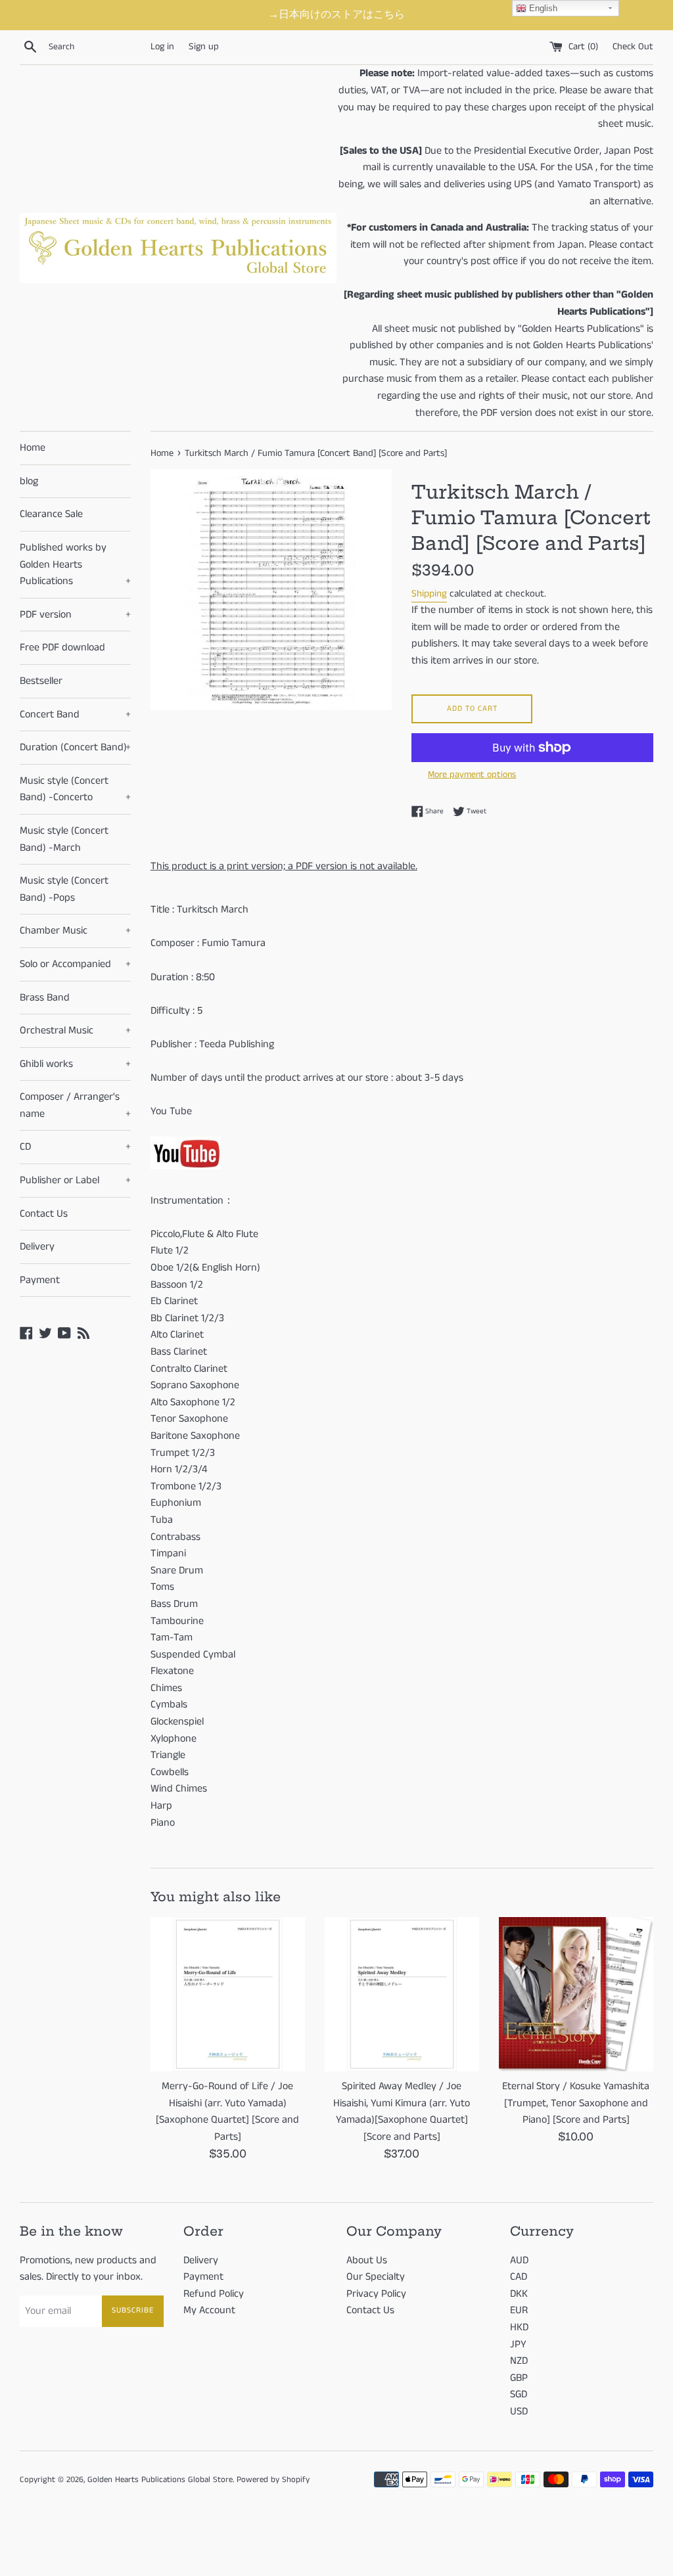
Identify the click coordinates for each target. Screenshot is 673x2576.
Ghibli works (75, 1064)
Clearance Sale (51, 514)
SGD (519, 2394)
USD (519, 2411)
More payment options (472, 775)
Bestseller (41, 681)
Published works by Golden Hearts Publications (75, 564)
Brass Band (45, 998)
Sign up (204, 47)
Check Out (633, 47)
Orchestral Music (75, 1030)
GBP (519, 2378)
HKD (519, 2327)
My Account (209, 2310)
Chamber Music (75, 931)
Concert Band (75, 714)
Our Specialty (376, 2277)
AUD (519, 2260)
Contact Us (44, 1214)
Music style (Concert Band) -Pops (64, 889)
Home (33, 448)
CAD (519, 2277)
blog (29, 481)
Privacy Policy (376, 2294)
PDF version (75, 615)
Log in (162, 47)
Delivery (37, 1247)
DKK (519, 2294)
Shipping (429, 594)
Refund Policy (214, 2294)
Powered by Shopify (273, 2479)
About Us (367, 2260)
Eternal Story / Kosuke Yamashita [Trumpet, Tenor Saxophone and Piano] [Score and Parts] (576, 2103)
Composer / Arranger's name (75, 1105)
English (542, 8)
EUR (519, 2310)
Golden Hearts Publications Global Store (160, 2479)
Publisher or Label (75, 1180)
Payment (40, 1280)
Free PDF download (62, 647)
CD (75, 1147)
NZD (519, 2361)
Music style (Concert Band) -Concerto (75, 789)
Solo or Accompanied (75, 964)
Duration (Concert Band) (75, 747)
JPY (518, 2344)
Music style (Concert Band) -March (64, 839)
